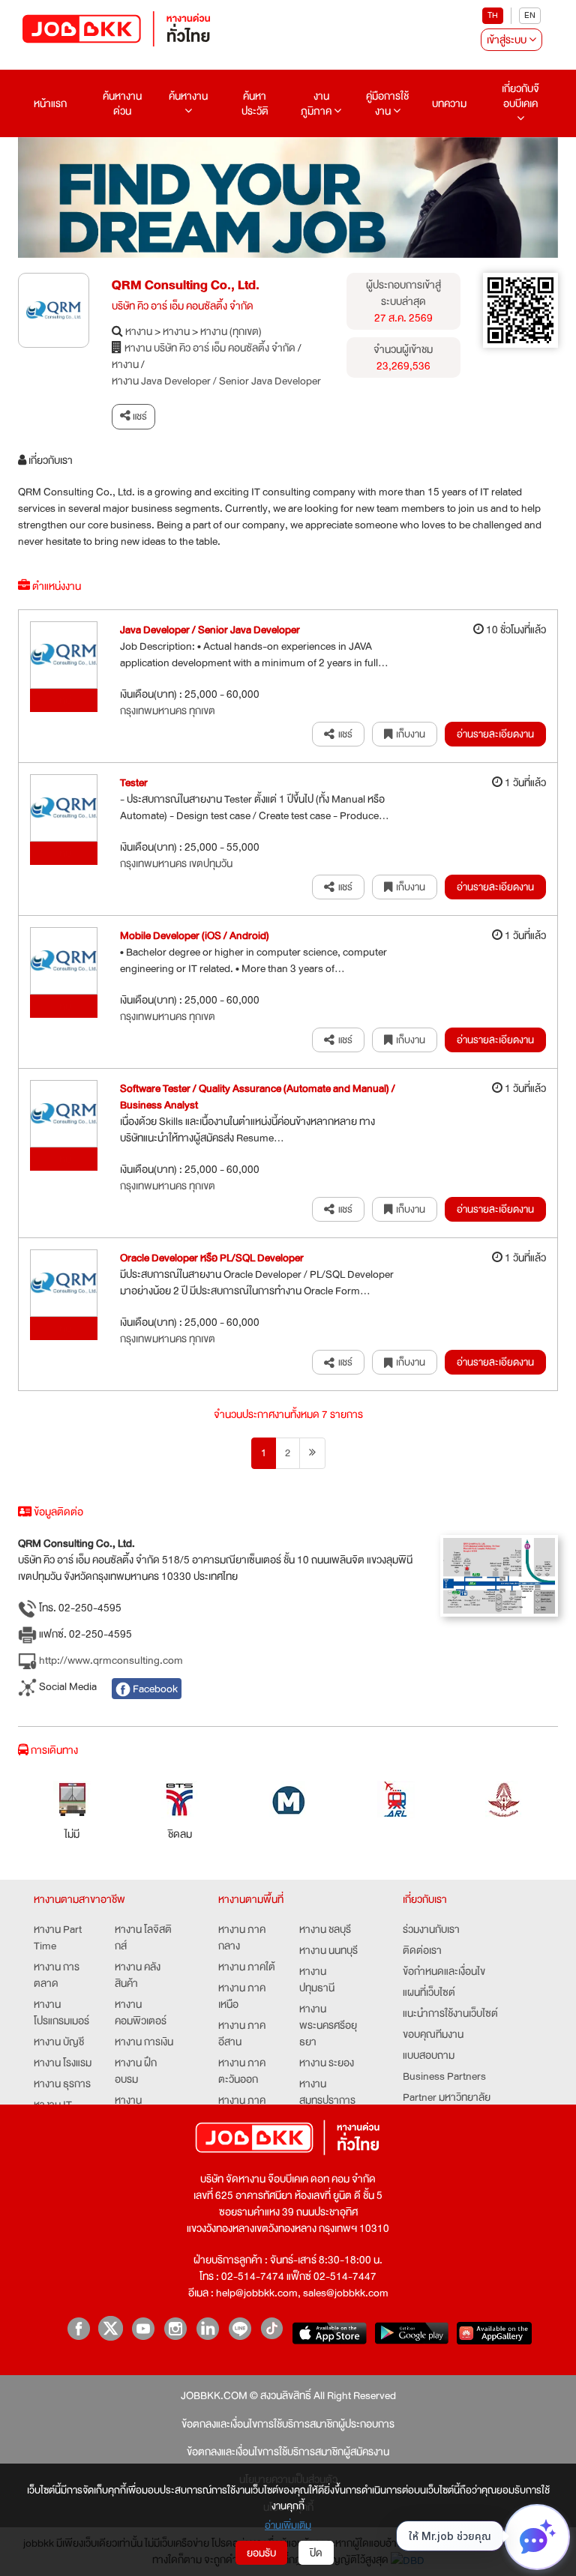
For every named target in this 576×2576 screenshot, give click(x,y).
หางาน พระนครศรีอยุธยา (328, 2025)
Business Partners (444, 2076)
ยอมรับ (261, 2553)
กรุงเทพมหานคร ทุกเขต (168, 711)
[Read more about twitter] (111, 2328)
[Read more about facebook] (78, 2328)
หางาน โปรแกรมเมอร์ (61, 2012)
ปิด (316, 2553)
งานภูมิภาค (317, 103)
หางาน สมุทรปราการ (327, 2092)
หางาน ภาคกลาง (242, 1937)
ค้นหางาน (188, 96)
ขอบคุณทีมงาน (433, 2034)
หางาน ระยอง (327, 2063)
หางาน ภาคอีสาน (242, 2033)
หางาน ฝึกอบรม (136, 2071)
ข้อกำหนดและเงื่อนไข (444, 1971)
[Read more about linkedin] (207, 2328)
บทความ (449, 103)
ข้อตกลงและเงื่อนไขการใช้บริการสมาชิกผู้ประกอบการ (288, 2424)
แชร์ (139, 416)
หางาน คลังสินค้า (138, 1975)
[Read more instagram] (175, 2328)
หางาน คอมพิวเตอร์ (141, 2012)
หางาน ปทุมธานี (317, 1979)
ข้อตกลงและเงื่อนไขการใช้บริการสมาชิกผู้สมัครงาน (288, 2452)
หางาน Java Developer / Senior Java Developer (216, 381)
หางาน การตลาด (57, 1975)
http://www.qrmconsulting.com (110, 1660)
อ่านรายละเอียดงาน (495, 734)
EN (530, 15)
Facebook (154, 1689)
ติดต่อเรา (422, 1950)
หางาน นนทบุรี (328, 1950)
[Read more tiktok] (272, 2328)
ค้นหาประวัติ (255, 103)
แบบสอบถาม (429, 2055)
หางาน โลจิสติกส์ (143, 1937)
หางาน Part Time (58, 1937)
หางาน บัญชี (59, 2042)
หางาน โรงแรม (63, 2063)
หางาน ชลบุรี (325, 1929)
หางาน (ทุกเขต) (231, 331)
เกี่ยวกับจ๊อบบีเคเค (520, 96)
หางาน (139, 331)
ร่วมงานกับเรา (431, 1929)
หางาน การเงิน (144, 2042)
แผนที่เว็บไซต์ (429, 1992)
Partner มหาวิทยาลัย (447, 2097)
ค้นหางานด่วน (122, 103)
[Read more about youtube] (143, 2328)
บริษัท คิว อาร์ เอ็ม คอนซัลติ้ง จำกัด (183, 306)
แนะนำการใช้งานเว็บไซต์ (450, 2013)
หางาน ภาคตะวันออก (242, 2071)
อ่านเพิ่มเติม (288, 2525)
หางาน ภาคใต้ (247, 1967)
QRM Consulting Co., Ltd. (186, 285)
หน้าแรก (50, 103)
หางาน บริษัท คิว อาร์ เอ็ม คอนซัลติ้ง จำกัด (210, 348)
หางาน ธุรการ (62, 2084)
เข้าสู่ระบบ (508, 40)
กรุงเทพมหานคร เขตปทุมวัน (176, 863)
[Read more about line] (240, 2328)
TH (493, 15)
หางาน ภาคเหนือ (242, 1996)
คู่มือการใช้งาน (387, 103)
